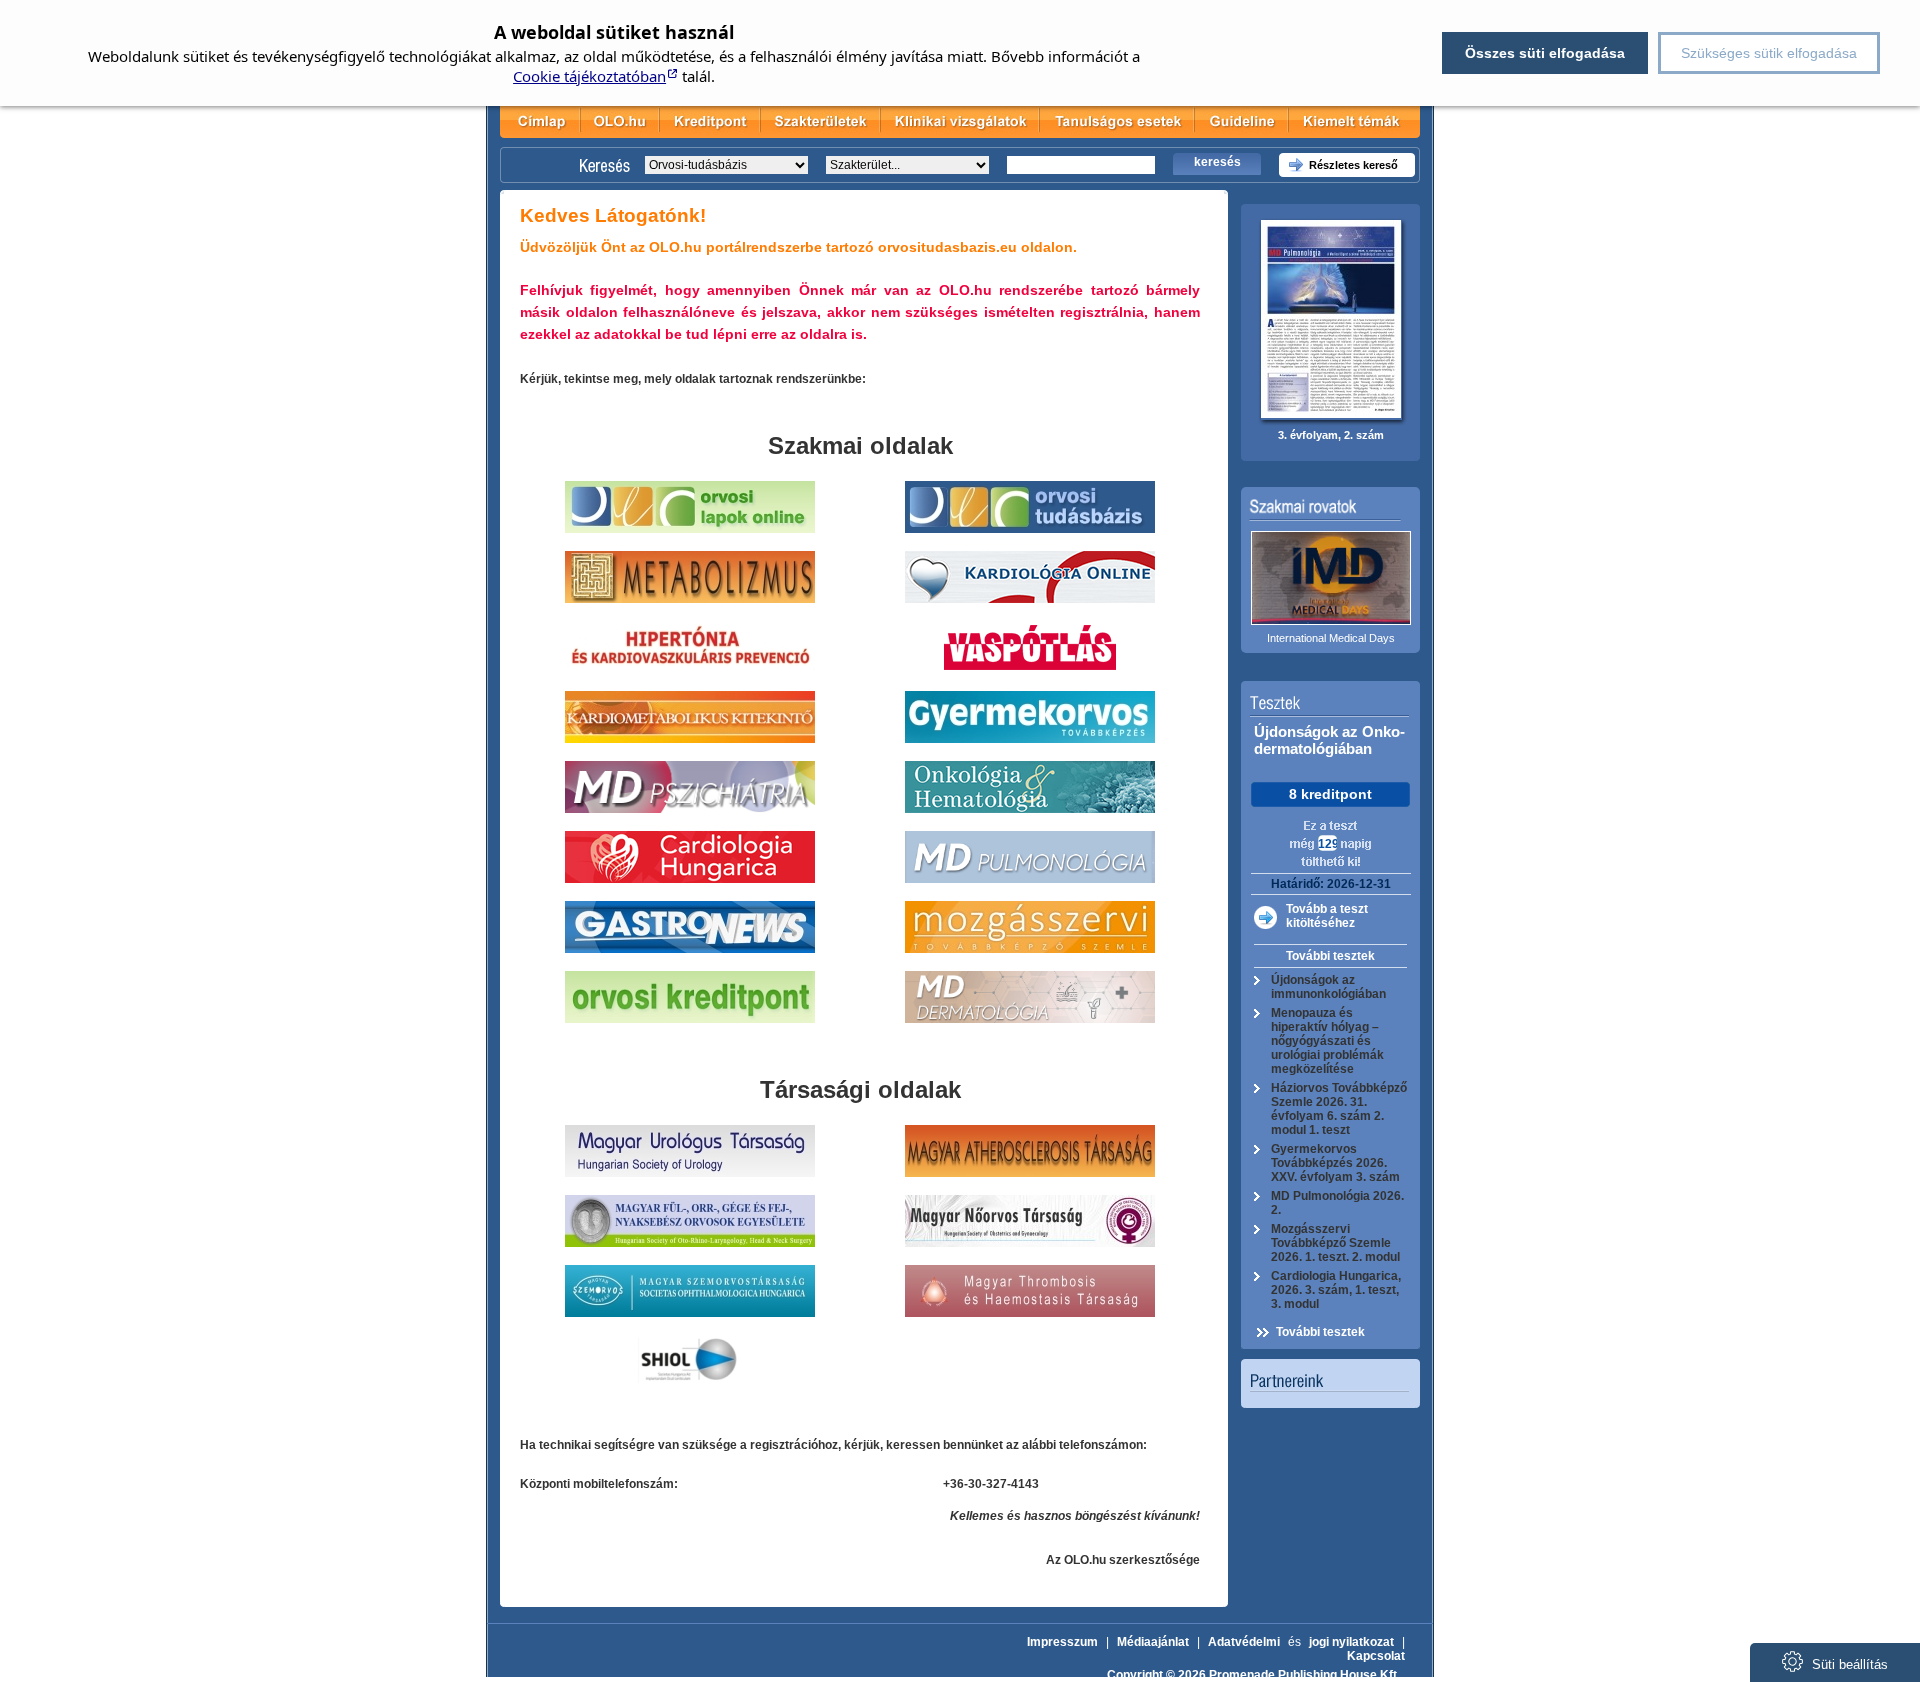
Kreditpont (710, 120)
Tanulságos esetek (1117, 120)
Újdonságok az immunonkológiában (1328, 987)
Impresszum (1062, 1642)
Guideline (1242, 120)
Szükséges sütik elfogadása (1769, 53)
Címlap (540, 120)
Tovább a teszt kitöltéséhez (1327, 916)
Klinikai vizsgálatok (960, 120)
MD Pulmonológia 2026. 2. (1337, 1203)
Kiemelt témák (1349, 120)
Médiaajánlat (1153, 1642)
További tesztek (1330, 956)
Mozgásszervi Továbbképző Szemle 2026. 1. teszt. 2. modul (1335, 1243)
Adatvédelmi (1244, 1642)
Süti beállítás (1848, 1664)
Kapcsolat (1376, 1656)
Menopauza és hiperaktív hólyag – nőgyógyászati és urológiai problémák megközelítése (1327, 1041)
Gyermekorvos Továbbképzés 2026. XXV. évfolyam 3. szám (1335, 1163)
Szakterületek (820, 120)
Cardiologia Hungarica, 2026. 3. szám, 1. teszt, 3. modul (1336, 1290)
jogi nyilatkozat (1351, 1642)
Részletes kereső (1353, 165)
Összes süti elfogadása (1545, 53)
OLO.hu (620, 120)
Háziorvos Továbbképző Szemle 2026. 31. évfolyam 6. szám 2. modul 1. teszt (1339, 1109)
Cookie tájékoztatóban (589, 76)
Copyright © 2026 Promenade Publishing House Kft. (1253, 1675)
